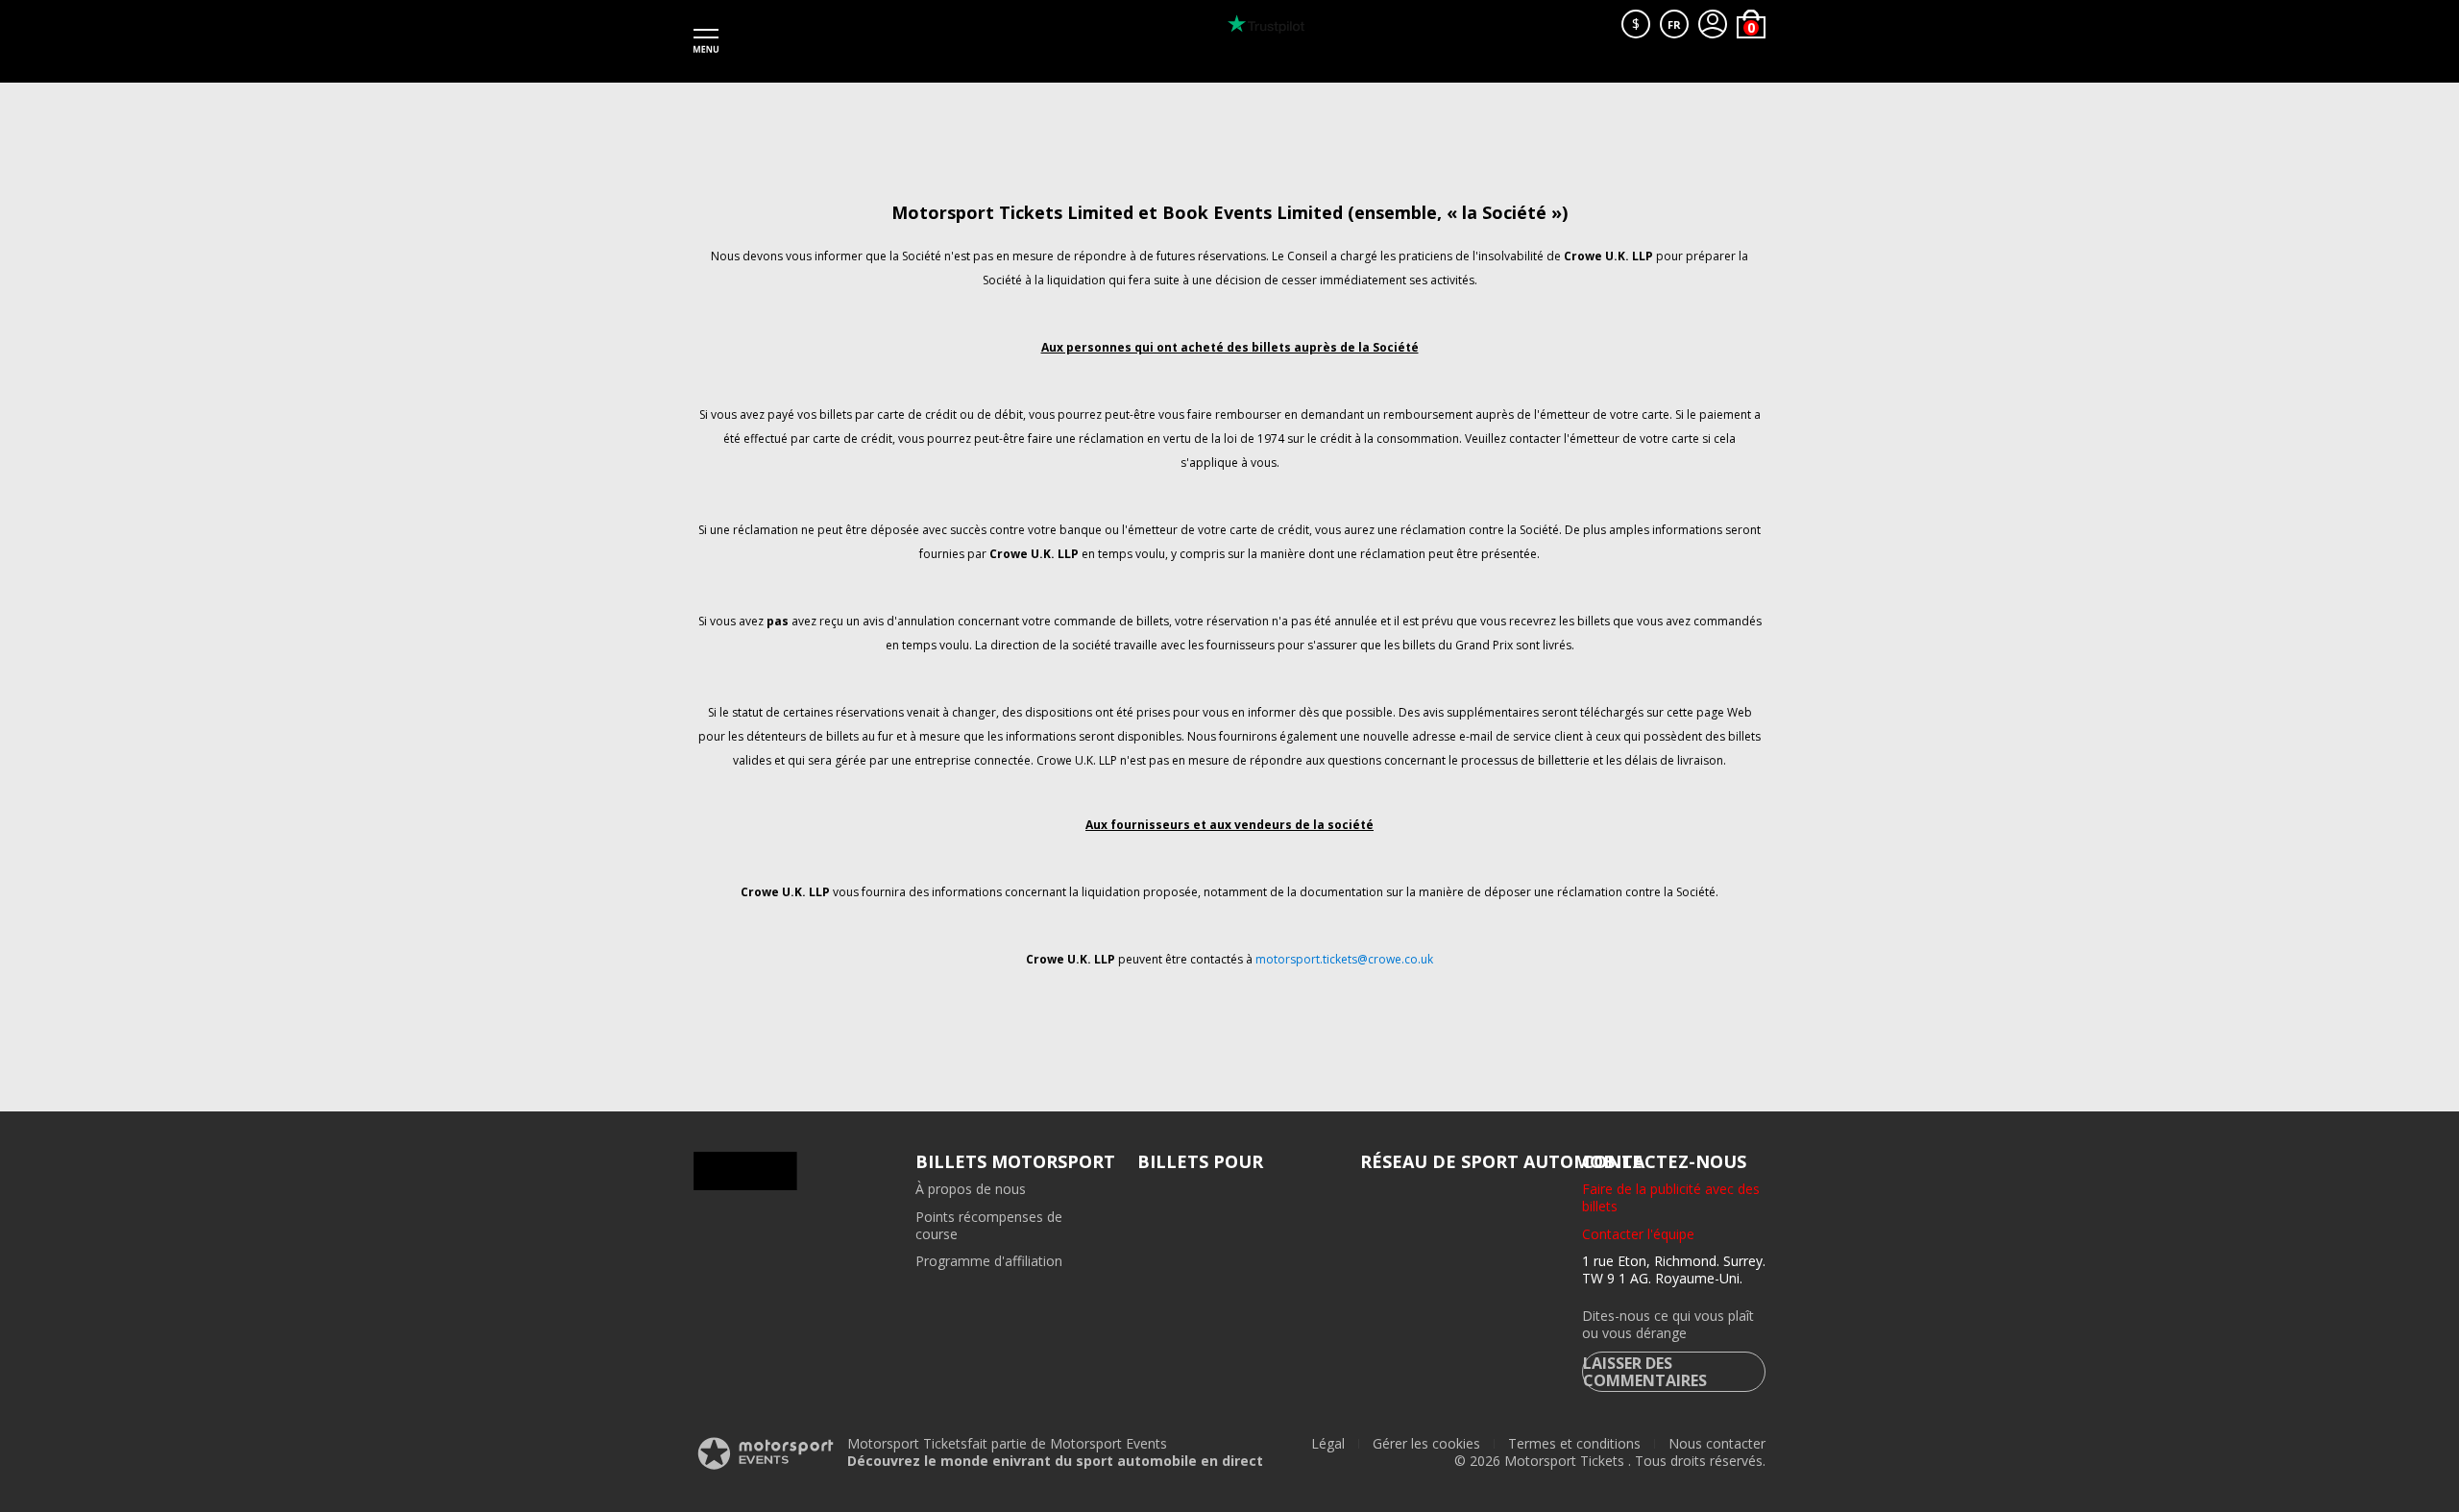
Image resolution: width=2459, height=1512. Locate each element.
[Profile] (1713, 24)
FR (1674, 24)
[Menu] (706, 41)
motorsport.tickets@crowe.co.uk (1344, 959)
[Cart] (1751, 24)
